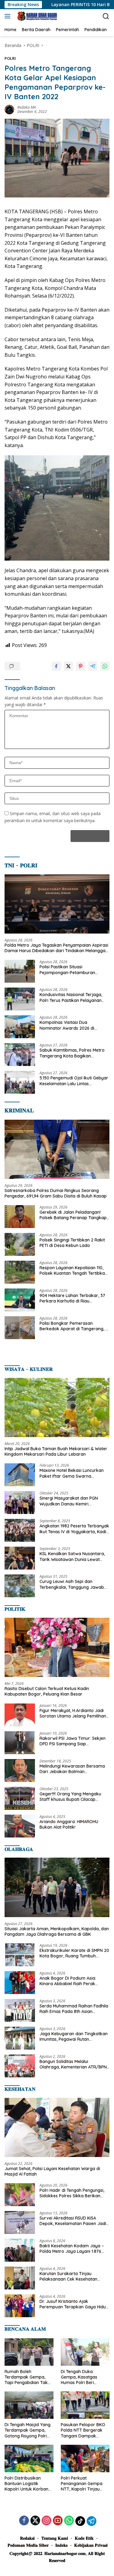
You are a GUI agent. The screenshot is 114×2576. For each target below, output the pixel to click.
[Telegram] (92, 2521)
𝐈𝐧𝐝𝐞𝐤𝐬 (61, 2545)
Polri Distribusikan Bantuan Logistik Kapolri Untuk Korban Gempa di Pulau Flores (27, 2484)
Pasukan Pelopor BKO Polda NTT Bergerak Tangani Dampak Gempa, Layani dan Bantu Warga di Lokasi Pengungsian (84, 2430)
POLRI (10, 58)
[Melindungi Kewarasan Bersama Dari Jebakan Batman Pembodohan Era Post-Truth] (20, 1770)
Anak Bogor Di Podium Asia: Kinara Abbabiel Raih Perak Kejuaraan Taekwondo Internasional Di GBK (68, 1981)
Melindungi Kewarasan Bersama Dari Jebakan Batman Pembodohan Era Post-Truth (72, 1769)
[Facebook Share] (56, 666)
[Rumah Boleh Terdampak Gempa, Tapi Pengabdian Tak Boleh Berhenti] (29, 2352)
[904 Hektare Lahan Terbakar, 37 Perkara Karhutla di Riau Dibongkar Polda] (20, 1300)
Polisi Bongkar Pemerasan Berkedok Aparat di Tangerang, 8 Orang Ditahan (74, 1326)
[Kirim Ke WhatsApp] (105, 666)
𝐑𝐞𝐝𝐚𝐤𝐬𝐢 (27, 2538)
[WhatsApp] (69, 2521)
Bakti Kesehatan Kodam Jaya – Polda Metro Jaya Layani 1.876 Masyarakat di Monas (72, 2249)
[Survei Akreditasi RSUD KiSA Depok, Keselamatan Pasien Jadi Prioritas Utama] (20, 2222)
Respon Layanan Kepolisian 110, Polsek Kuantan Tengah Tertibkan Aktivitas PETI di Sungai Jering (73, 1270)
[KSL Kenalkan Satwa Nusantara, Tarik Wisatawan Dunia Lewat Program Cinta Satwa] (20, 1558)
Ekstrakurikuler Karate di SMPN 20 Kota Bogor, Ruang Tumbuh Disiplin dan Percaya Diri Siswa (74, 1953)
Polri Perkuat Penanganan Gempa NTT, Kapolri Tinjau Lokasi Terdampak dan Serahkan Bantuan (84, 2484)
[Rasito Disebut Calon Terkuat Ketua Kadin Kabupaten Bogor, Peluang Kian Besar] (57, 1647)
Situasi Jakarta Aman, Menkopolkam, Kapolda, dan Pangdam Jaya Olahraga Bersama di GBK (57, 1931)
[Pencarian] (106, 16)
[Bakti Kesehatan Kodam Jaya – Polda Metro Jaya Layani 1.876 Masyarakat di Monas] (20, 2250)
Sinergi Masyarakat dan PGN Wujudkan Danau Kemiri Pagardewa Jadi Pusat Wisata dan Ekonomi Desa (70, 1501)
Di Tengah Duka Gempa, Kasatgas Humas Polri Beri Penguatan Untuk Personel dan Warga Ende (82, 2377)
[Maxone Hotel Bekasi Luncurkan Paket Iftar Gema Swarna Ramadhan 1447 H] (20, 1475)
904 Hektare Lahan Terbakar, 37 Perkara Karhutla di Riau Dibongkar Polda (72, 1298)
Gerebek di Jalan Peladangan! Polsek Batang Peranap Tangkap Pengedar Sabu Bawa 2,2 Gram (73, 1215)
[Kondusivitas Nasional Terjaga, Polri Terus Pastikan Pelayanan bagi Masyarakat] (20, 999)
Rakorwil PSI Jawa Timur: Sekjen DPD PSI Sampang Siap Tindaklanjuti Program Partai (73, 1741)
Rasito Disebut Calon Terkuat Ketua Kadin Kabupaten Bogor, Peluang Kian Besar (47, 1691)
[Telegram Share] (93, 666)
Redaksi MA (27, 107)
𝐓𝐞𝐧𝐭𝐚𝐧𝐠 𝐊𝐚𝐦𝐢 (55, 2538)
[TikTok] (80, 2521)
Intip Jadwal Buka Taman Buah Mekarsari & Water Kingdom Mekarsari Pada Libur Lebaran (56, 1451)
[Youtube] (58, 2521)
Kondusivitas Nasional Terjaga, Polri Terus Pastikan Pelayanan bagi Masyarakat (71, 997)
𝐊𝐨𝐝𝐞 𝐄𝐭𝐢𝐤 (84, 2538)
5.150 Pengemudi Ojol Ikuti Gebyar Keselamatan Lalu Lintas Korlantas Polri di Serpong (74, 1081)
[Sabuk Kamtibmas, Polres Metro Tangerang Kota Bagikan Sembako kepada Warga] (20, 1055)
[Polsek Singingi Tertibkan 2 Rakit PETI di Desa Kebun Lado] (20, 1244)
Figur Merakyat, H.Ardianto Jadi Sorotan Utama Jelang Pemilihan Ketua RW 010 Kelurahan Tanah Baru (73, 1713)
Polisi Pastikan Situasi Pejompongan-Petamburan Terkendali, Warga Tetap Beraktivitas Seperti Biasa (67, 970)
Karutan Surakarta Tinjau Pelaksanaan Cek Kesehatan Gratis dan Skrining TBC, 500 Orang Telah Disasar (69, 2276)
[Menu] (9, 16)
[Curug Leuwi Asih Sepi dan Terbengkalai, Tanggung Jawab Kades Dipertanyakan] (20, 1586)
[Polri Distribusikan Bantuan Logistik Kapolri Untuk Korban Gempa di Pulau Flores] (29, 2459)
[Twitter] (35, 2521)
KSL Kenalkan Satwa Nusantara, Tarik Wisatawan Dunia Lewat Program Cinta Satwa (72, 1556)
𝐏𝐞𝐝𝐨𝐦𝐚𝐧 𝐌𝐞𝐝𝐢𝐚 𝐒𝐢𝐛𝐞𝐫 (28, 2545)
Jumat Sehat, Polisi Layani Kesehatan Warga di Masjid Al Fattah (52, 2171)
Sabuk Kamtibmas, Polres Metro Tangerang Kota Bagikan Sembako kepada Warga (72, 1053)
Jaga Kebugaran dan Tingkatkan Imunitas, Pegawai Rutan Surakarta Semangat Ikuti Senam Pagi (74, 2036)
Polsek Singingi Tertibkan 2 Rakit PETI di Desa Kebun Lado (72, 1243)
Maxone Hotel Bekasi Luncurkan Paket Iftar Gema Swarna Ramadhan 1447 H (72, 1473)
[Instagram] (47, 2521)
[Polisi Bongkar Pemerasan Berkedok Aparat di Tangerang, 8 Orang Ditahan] (20, 1328)
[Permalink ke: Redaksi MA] (9, 109)
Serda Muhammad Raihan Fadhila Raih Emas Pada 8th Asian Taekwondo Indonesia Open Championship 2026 (74, 2009)
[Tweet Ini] (68, 666)
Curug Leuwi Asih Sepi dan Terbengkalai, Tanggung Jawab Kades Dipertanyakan (72, 1584)
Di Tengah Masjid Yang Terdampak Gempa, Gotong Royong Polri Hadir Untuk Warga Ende (28, 2430)
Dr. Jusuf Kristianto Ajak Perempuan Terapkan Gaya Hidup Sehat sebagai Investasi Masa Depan (74, 2304)
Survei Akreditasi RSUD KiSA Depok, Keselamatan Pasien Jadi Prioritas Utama (73, 2221)
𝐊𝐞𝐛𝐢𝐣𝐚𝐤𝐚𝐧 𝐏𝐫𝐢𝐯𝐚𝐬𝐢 (91, 2545)
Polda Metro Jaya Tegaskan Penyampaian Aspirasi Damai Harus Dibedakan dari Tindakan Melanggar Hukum (56, 948)
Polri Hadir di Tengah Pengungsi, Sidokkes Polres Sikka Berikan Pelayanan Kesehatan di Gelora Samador (72, 2193)
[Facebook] (24, 2521)
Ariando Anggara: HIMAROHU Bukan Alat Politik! (69, 1824)
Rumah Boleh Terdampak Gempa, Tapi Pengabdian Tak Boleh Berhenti (26, 2377)
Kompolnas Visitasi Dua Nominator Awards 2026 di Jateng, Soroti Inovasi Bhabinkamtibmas (67, 1025)
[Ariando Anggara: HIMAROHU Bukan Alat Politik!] (20, 1826)
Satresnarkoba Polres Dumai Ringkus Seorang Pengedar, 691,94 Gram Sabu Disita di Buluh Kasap (56, 1193)
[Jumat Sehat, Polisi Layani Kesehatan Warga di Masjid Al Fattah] (57, 2127)
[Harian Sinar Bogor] (36, 16)
